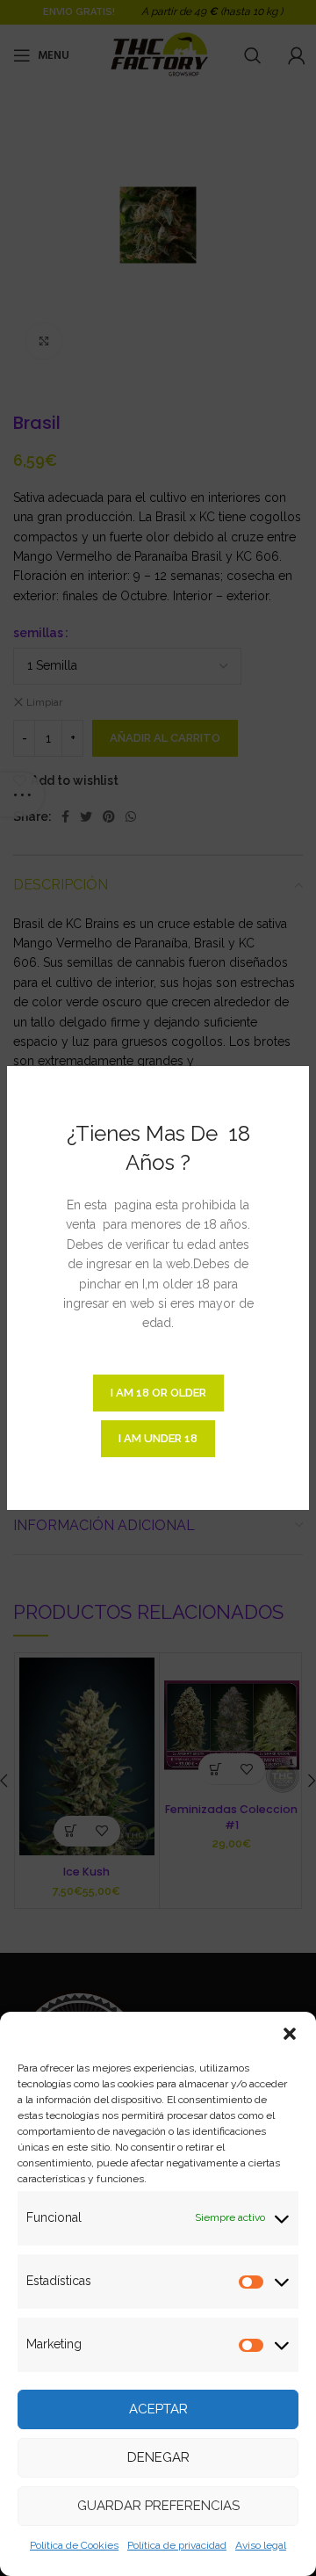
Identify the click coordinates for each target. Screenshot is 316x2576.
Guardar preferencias (158, 2506)
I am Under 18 (158, 1438)
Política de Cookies (74, 2545)
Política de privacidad (177, 2545)
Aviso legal (261, 2545)
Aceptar (158, 2409)
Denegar (158, 2457)
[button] (290, 2034)
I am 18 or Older (158, 1393)
